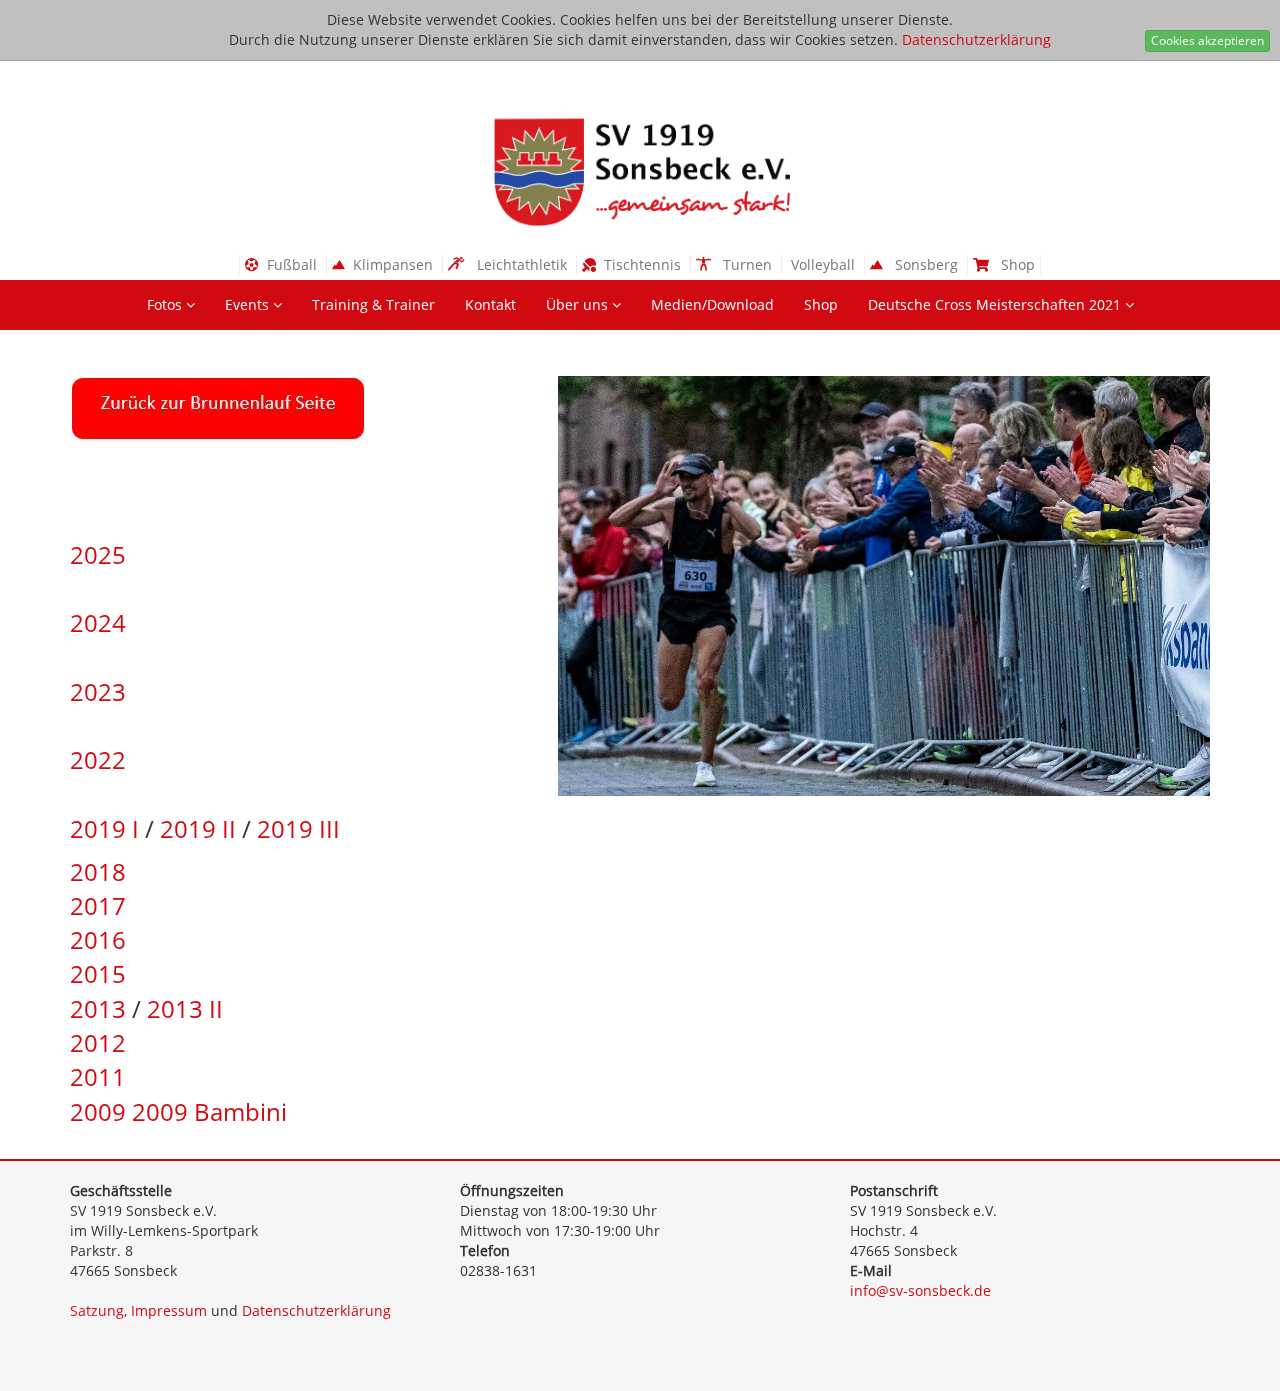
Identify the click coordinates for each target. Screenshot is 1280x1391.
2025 (98, 554)
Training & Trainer (373, 304)
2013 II (185, 1008)
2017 (98, 905)
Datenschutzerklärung (976, 39)
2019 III (298, 828)
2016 (98, 939)
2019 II (198, 828)
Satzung (97, 1310)
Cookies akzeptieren (1207, 40)
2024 (98, 622)
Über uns (579, 304)
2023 (98, 691)
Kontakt (490, 304)
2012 (98, 1042)
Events (249, 304)
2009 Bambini (209, 1111)
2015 (98, 973)
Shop (821, 304)
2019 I (104, 828)
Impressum (169, 1310)
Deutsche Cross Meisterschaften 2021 (996, 304)
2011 (98, 1076)
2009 (98, 1111)
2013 (98, 1008)
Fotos (166, 304)
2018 (98, 871)
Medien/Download (712, 304)
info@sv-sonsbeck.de (920, 1290)
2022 (98, 759)
